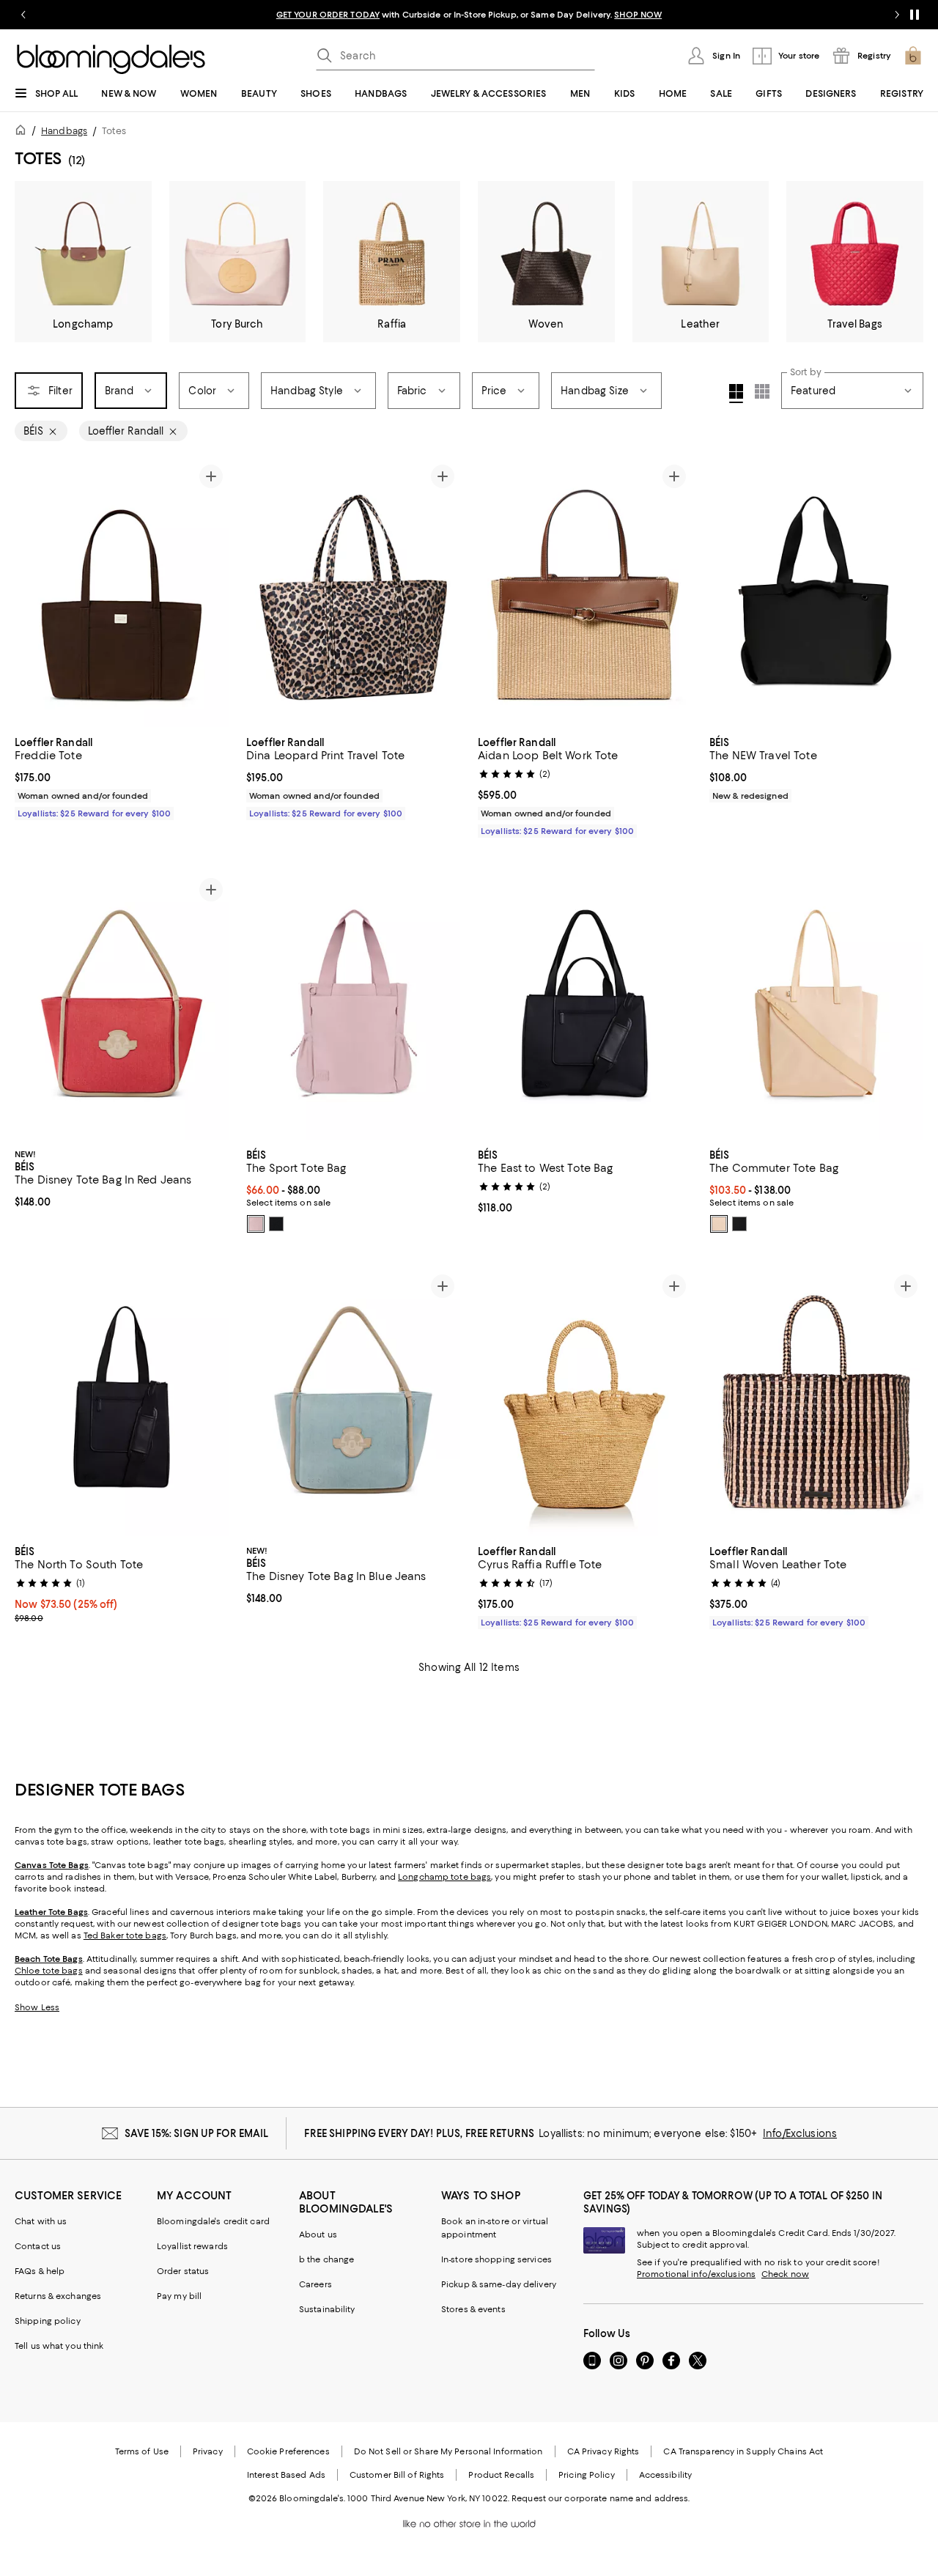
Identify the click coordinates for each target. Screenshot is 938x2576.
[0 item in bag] (913, 56)
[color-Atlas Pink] (256, 1224)
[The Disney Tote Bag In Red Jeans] (122, 1006)
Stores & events (473, 2309)
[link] (122, 776)
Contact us (38, 2246)
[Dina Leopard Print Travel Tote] (353, 593)
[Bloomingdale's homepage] (23, 132)
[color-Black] (276, 1224)
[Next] (211, 593)
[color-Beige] (719, 1224)
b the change (326, 2259)
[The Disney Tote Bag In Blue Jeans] (353, 1402)
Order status (183, 2271)
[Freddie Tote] (122, 593)
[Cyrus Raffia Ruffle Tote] (585, 1402)
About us (318, 2234)
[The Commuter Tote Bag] (816, 1006)
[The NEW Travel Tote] (816, 593)
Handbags (64, 131)
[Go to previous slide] (23, 15)
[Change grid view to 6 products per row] (762, 391)
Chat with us (41, 2221)
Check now (785, 2274)
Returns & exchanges (58, 2296)
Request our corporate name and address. (601, 2498)
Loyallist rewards (192, 2246)
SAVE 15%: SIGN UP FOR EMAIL (197, 2133)
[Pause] (915, 15)
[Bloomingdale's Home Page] (111, 59)
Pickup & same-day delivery (499, 2284)
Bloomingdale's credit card (213, 2221)
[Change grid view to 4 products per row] (736, 394)
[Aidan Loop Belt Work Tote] (585, 593)
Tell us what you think (59, 2346)
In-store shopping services (496, 2259)
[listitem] (469, 15)
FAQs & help (40, 2271)
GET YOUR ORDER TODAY (328, 15)
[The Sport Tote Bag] (353, 1006)
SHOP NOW (638, 15)
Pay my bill (179, 2296)
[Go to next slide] (897, 15)
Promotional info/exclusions (696, 2274)
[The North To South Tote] (122, 1402)
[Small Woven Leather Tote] (816, 1402)
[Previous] (32, 593)
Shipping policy (48, 2321)
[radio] (256, 1224)
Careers (315, 2284)
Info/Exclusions (800, 2133)
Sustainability (327, 2309)
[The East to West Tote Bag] (585, 1006)
